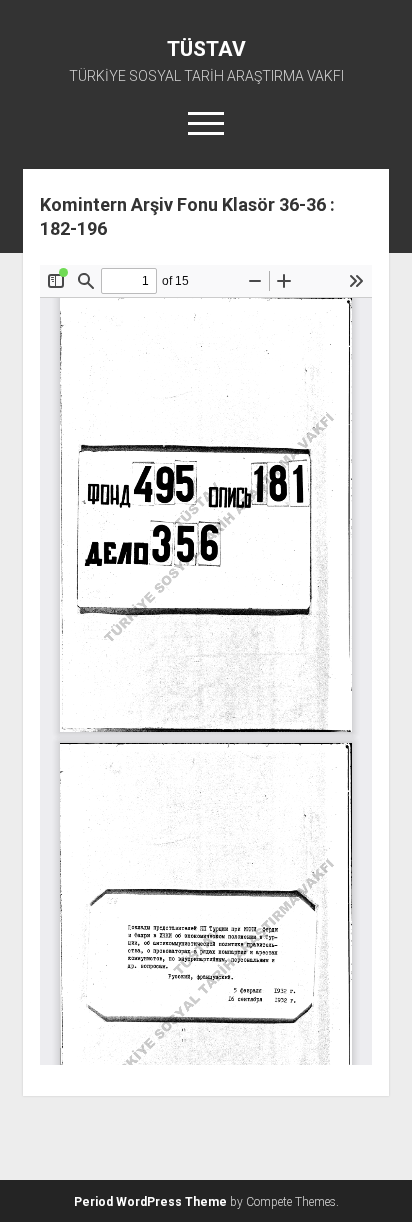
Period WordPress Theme (150, 1202)
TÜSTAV (206, 49)
